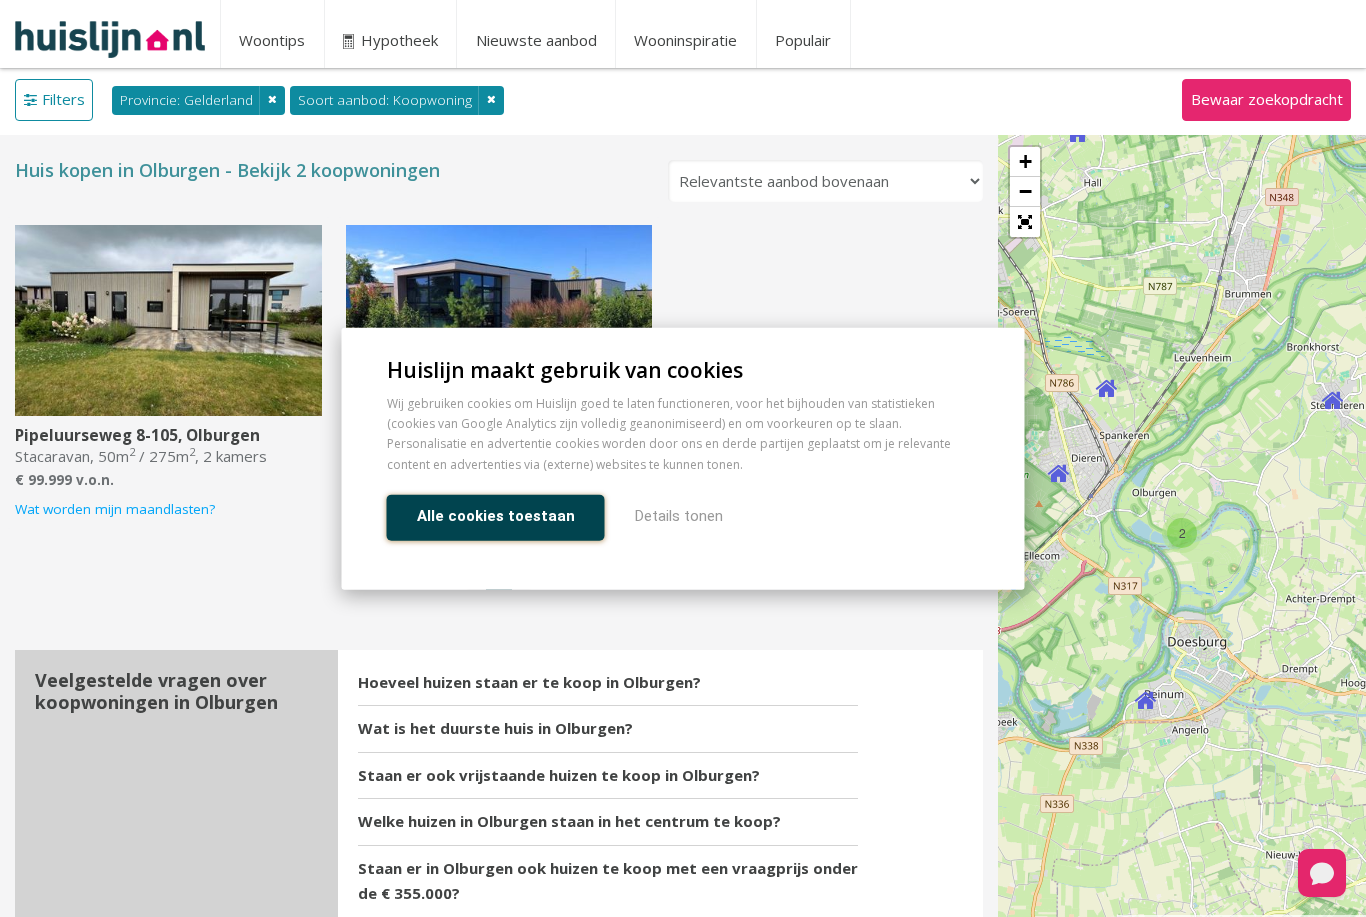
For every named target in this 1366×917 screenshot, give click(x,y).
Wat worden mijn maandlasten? (115, 509)
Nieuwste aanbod (536, 40)
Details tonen (679, 515)
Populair (803, 40)
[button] (1025, 222)
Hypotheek (397, 40)
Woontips (272, 40)
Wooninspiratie (685, 40)
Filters (63, 99)
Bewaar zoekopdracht (1267, 99)
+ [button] (1025, 161)
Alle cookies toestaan (496, 515)
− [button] (1025, 191)
